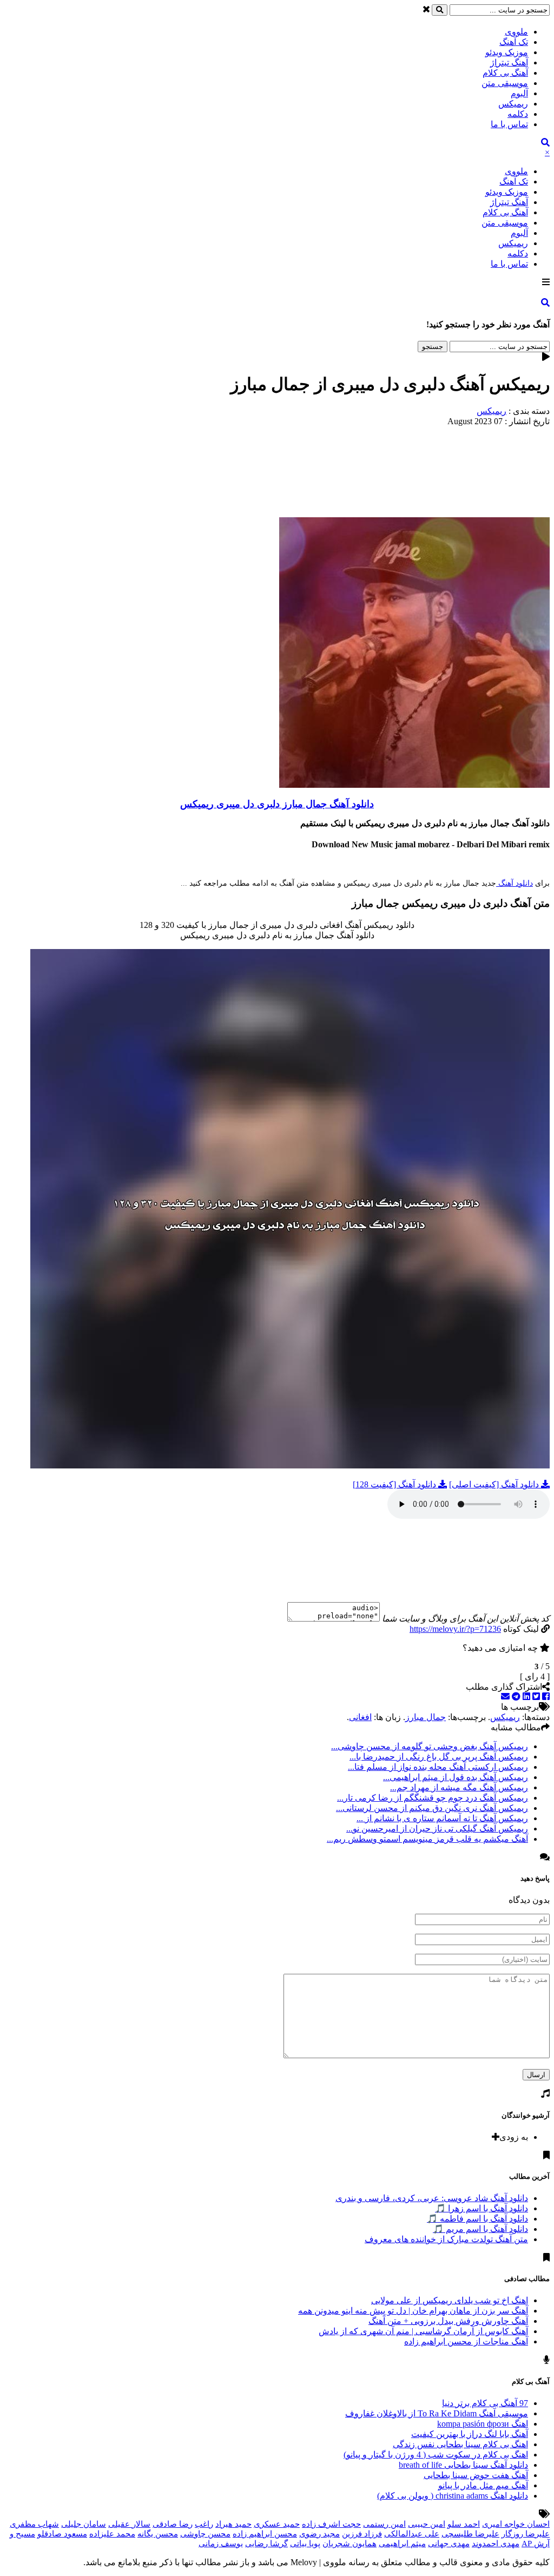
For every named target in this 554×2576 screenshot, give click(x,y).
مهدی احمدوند (496, 2544)
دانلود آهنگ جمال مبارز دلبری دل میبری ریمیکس (277, 804)
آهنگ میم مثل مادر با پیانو (483, 2485)
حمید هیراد (233, 2524)
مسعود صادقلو (62, 2534)
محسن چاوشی (205, 2534)
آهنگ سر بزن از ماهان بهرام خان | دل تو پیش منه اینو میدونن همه (413, 2311)
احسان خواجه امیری (516, 2524)
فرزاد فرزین (362, 2534)
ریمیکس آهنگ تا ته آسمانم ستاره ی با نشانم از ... (442, 1818)
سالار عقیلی (129, 2524)
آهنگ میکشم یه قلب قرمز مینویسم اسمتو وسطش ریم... (427, 1839)
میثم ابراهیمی (402, 2544)
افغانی (360, 1717)
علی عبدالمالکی (412, 2534)
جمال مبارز (426, 1717)
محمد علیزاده (112, 2534)
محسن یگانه (158, 2534)
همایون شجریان (349, 2544)
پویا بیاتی (305, 2544)
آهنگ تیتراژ (509, 62)
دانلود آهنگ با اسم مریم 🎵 (480, 2229)
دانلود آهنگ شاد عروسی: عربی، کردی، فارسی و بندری (432, 2198)
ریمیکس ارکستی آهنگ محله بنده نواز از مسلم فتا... (438, 1767)
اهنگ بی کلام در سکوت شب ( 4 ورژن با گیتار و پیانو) (436, 2455)
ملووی (516, 32)
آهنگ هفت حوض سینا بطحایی (476, 2475)
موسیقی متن (505, 83)
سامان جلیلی (84, 2524)
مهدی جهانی (449, 2544)
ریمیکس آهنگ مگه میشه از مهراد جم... (459, 1787)
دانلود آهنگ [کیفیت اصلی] (495, 1484)
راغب (204, 2524)
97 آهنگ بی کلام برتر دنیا (485, 2403)
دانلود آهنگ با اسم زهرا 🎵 (482, 2208)
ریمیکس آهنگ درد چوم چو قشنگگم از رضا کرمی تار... (433, 1798)
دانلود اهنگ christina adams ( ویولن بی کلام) (453, 2496)
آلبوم (519, 93)
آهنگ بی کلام (505, 73)
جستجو (433, 347)
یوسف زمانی (221, 2544)
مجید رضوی (319, 2534)
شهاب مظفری (34, 2524)
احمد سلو (464, 2524)
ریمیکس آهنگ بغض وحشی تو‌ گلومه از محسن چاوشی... (430, 1746)
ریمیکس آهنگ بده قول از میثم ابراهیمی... (456, 1777)
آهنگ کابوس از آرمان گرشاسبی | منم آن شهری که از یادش (423, 2331)
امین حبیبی (427, 2524)
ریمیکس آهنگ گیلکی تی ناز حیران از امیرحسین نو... (437, 1829)
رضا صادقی (173, 2524)
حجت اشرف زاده (331, 2524)
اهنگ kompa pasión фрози (483, 2424)
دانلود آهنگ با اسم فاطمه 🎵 (477, 2219)
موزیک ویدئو (507, 52)
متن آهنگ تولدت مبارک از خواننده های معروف (446, 2239)
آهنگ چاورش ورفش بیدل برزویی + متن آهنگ (448, 2321)
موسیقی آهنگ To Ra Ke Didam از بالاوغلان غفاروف (437, 2413)
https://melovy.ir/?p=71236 (455, 1629)
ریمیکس (513, 104)
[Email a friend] (505, 1697)
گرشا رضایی (266, 2544)
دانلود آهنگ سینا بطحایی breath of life (463, 2465)
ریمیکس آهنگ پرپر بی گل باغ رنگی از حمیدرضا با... (439, 1757)
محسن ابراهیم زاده (265, 2534)
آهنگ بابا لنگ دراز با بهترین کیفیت (470, 2434)
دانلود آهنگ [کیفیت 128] (395, 1484)
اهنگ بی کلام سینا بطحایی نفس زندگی (460, 2444)
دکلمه (518, 114)
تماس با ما (509, 124)
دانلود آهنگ (515, 883)
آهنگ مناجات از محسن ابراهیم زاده (466, 2341)
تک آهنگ (514, 42)
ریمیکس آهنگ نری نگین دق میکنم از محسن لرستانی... (432, 1808)
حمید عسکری (277, 2524)
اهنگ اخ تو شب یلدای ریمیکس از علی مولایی (450, 2300)
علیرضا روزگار (526, 2534)
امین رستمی (384, 2524)
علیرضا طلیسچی (470, 2534)
